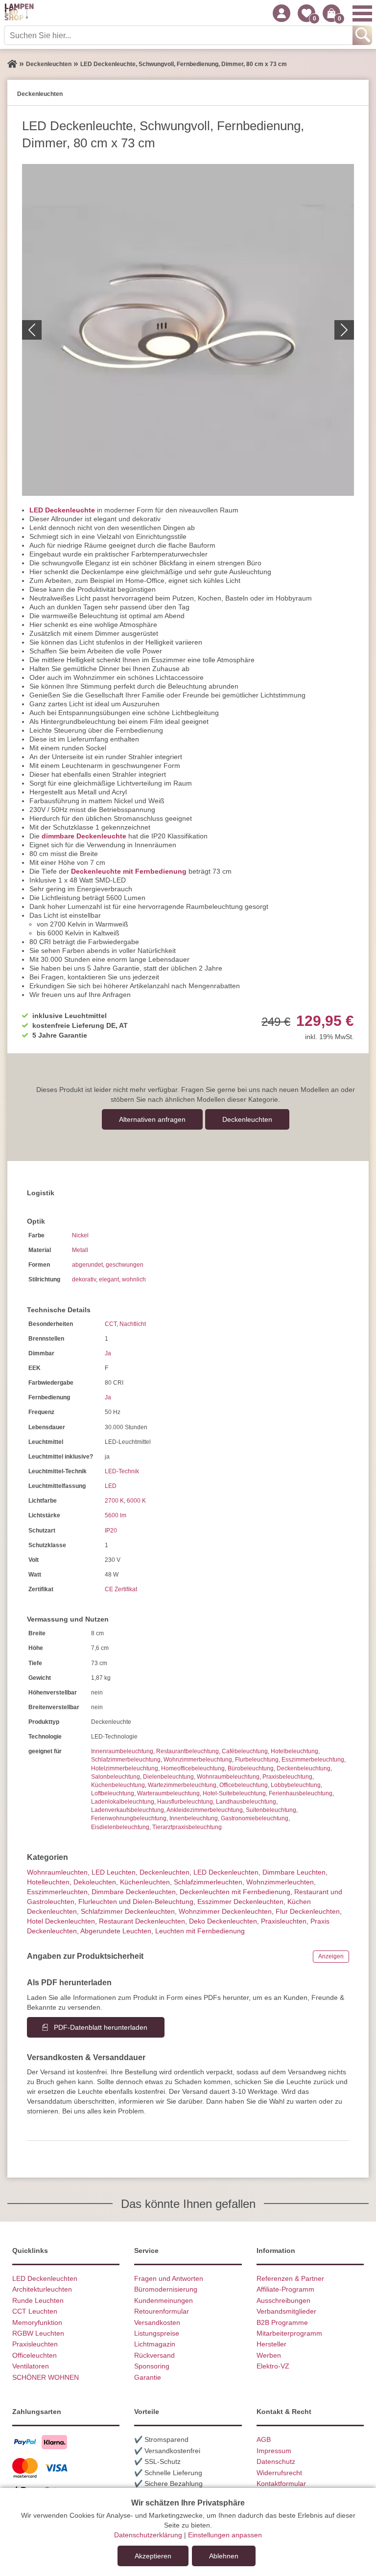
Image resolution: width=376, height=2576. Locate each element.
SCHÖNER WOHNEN (46, 2377)
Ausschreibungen (283, 2300)
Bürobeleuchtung (251, 1768)
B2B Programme (282, 2322)
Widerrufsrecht (279, 2473)
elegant (109, 1279)
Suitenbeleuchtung (271, 1810)
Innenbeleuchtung (194, 1818)
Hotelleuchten (48, 1882)
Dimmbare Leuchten (294, 1872)
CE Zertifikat (121, 1589)
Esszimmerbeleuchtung (313, 1760)
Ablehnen (224, 2556)
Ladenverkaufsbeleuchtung (128, 1810)
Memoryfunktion (37, 2322)
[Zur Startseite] (12, 64)
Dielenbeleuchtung (168, 1777)
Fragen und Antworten (169, 2278)
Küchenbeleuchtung (118, 1785)
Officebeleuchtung (244, 1785)
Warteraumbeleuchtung (168, 1793)
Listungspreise (157, 2333)
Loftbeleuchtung (113, 1793)
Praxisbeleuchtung (287, 1777)
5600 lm (116, 1515)
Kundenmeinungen (164, 2300)
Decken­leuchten (247, 1119)
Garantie (148, 2377)
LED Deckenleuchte (62, 510)
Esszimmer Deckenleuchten (240, 1902)
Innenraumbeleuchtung (122, 1751)
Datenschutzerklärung (148, 2535)
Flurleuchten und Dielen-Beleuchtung (136, 1902)
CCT (111, 1324)
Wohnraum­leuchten (57, 1872)
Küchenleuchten (145, 1882)
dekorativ (84, 1279)
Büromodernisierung (166, 2289)
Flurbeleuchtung (257, 1760)
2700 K (114, 1501)
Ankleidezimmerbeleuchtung (205, 1810)
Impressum (274, 2451)
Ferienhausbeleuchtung (301, 1793)
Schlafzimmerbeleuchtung (126, 1760)
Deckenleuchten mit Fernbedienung (235, 1892)
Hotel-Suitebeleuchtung (234, 1793)
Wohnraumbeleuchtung (228, 1777)
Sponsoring (152, 2366)
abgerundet (87, 1265)
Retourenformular (162, 2311)
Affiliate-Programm (285, 2289)
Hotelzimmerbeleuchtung (125, 1768)
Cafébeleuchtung (245, 1751)
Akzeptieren (153, 2556)
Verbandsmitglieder (286, 2311)
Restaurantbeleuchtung (188, 1751)
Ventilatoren (31, 2366)
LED (111, 1486)
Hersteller (271, 2344)
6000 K (136, 1501)
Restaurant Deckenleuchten (142, 1921)
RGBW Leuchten (38, 2333)
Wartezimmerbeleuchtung (182, 1785)
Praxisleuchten (284, 1921)
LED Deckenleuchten (226, 1872)
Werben (269, 2355)
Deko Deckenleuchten (223, 1921)
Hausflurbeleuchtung (185, 1802)
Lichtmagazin (155, 2344)
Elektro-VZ (273, 2366)
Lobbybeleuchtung (296, 1785)
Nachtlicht (133, 1324)
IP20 (111, 1531)
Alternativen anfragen (152, 1119)
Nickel (80, 1235)
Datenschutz (276, 2461)
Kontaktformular (281, 2483)
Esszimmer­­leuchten (57, 1892)
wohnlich (134, 1279)
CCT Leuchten (35, 2311)
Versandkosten (157, 2322)
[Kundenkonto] (282, 13)
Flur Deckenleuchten (308, 1911)
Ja (108, 1353)
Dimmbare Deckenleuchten (134, 1892)
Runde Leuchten (38, 2300)
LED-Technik (122, 1471)
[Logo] (19, 13)
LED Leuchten (114, 1872)
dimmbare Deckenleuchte (84, 836)
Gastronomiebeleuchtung (255, 1818)
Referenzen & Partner (290, 2278)
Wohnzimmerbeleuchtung (198, 1760)
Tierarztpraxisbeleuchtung (187, 1827)
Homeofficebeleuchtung (193, 1768)
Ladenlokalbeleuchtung (123, 1802)
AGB (264, 2439)
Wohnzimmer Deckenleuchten (225, 1911)
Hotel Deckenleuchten (61, 1921)
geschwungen (125, 1265)
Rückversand (154, 2355)
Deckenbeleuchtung (304, 1768)
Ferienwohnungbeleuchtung (129, 1818)
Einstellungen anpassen (225, 2535)
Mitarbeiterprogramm (289, 2333)
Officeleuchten (35, 2355)
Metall (80, 1250)
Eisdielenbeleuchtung (120, 1827)
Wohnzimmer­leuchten (280, 1882)
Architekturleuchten (42, 2289)
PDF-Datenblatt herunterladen (101, 2027)
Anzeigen (331, 1956)
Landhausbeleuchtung (246, 1802)
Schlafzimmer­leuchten (208, 1882)
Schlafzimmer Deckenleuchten (128, 1911)
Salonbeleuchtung (116, 1777)
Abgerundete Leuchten (116, 1931)
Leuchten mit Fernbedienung (200, 1931)
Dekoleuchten (95, 1882)
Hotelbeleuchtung (294, 1751)
